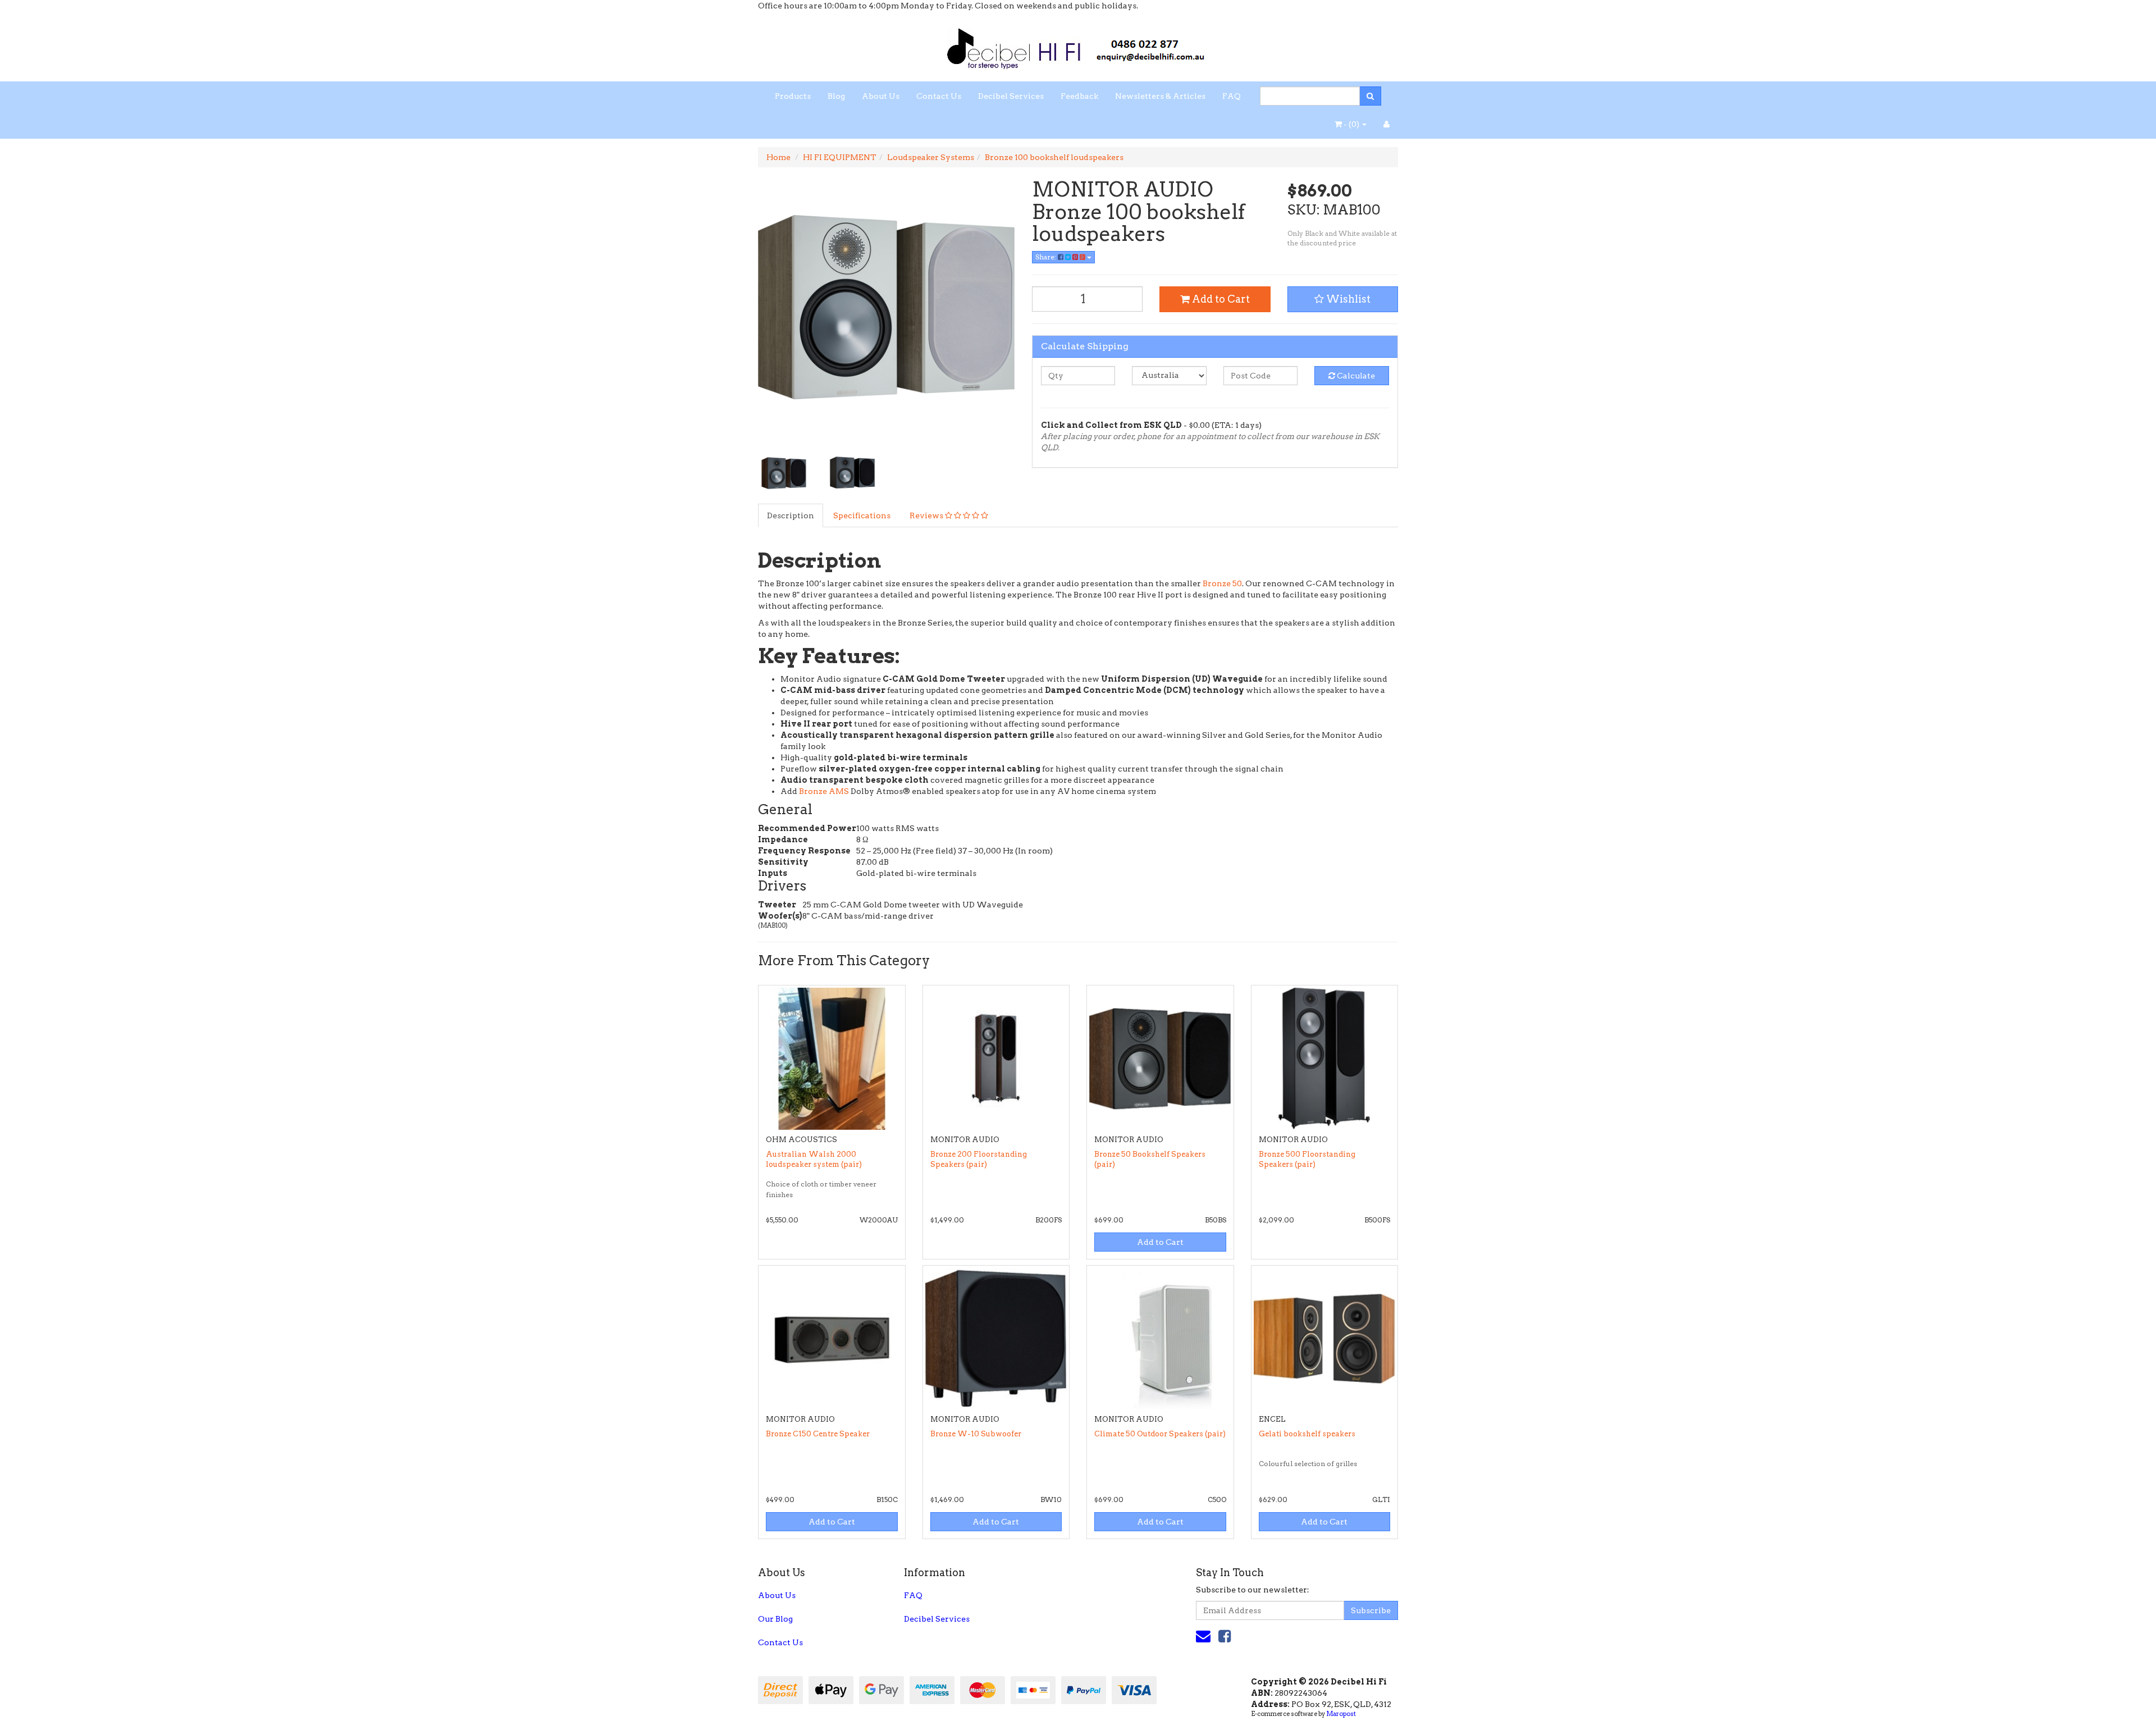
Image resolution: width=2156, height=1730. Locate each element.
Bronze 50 (1222, 583)
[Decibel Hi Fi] (1078, 45)
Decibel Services (1011, 96)
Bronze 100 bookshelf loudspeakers (1054, 157)
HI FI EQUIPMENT (840, 157)
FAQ (1232, 96)
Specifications (862, 515)
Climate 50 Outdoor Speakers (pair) (1160, 1434)
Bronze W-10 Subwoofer (976, 1434)
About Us (881, 96)
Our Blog (775, 1619)
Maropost (1341, 1714)
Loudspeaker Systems (931, 157)
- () (1351, 124)
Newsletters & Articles (1160, 96)
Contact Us (939, 96)
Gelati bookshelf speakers (1307, 1434)
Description (791, 515)
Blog (836, 96)
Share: (1047, 257)
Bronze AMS (824, 791)
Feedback (1079, 96)
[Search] (1370, 96)
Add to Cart (1220, 299)
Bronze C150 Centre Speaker (818, 1434)
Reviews (927, 515)
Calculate (1355, 376)
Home (778, 157)
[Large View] (784, 473)
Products (793, 96)
